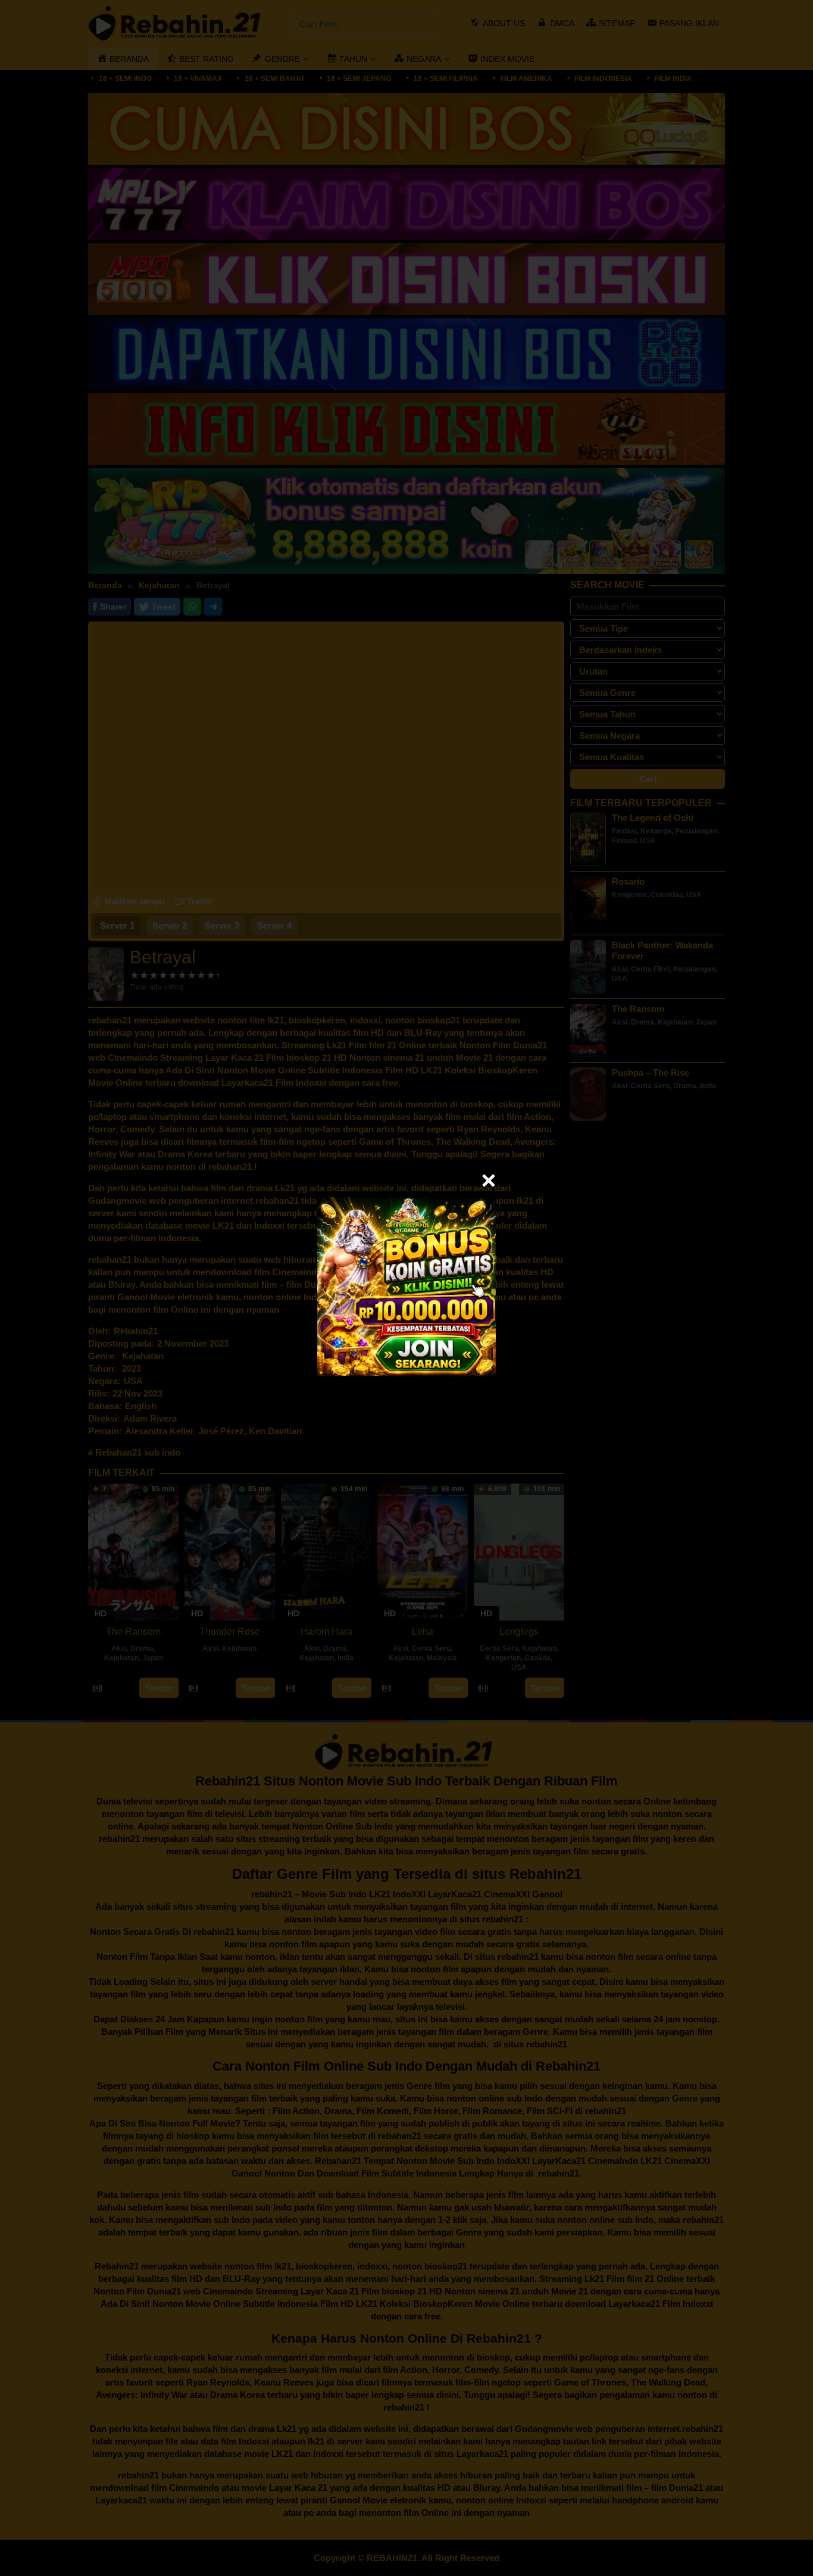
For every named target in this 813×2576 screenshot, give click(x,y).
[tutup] (489, 1181)
